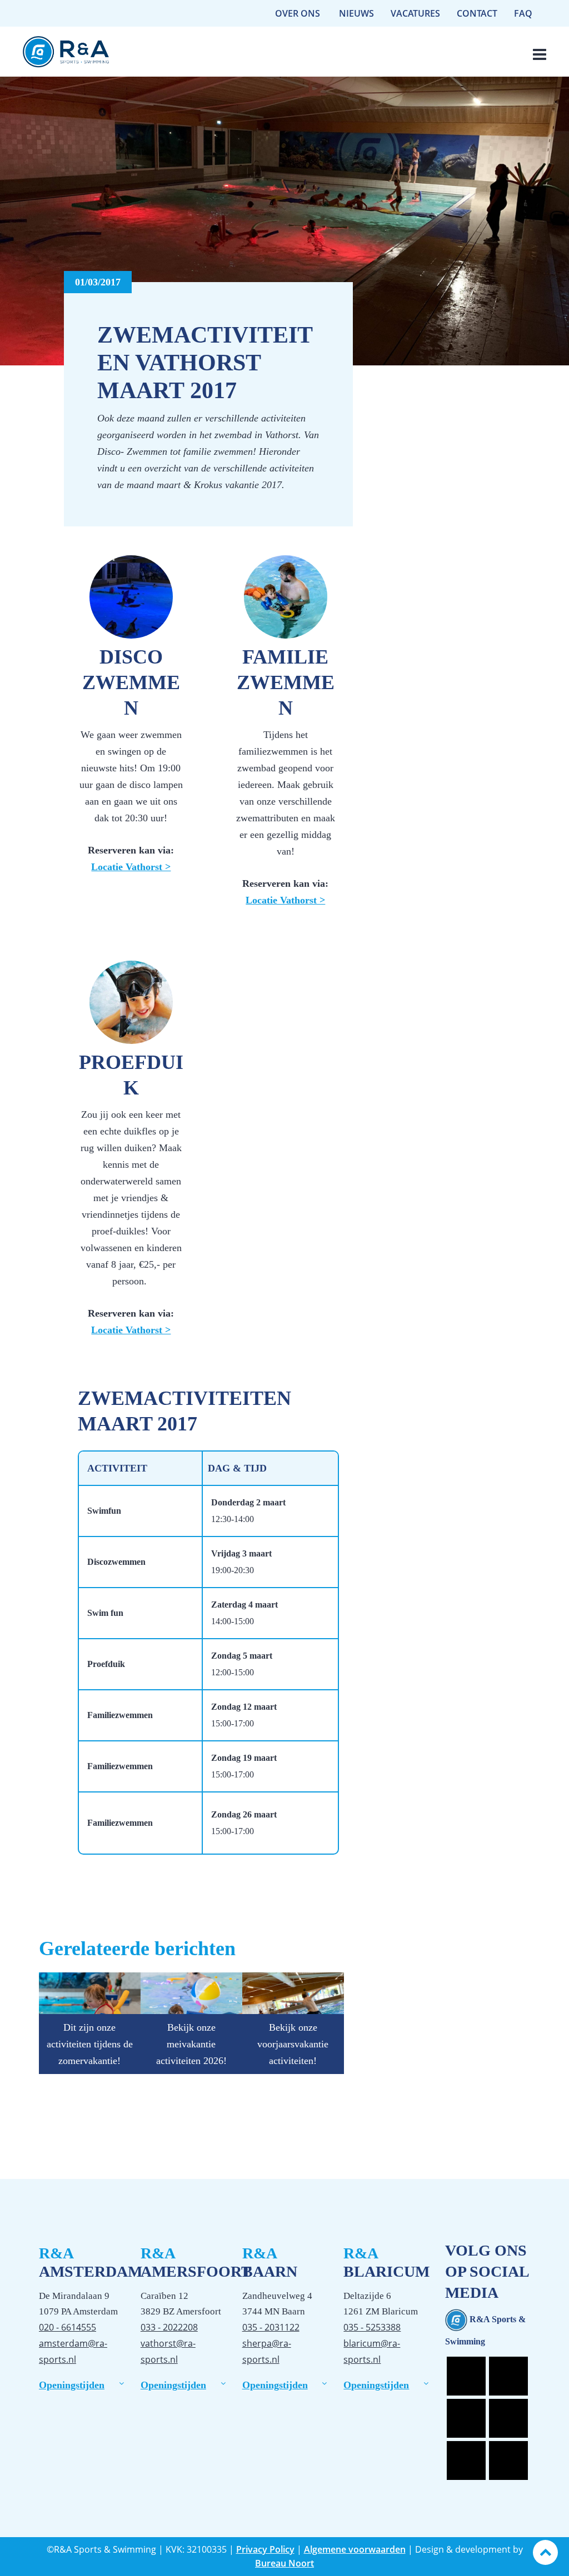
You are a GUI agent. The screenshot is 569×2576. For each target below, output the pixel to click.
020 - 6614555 (68, 2327)
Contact (477, 13)
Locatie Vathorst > (131, 867)
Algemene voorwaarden (355, 2549)
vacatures (415, 13)
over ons (298, 13)
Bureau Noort (284, 2563)
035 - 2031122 (271, 2327)
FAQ (523, 13)
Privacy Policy (265, 2549)
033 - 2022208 (169, 2327)
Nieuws (356, 13)
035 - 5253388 (372, 2327)
